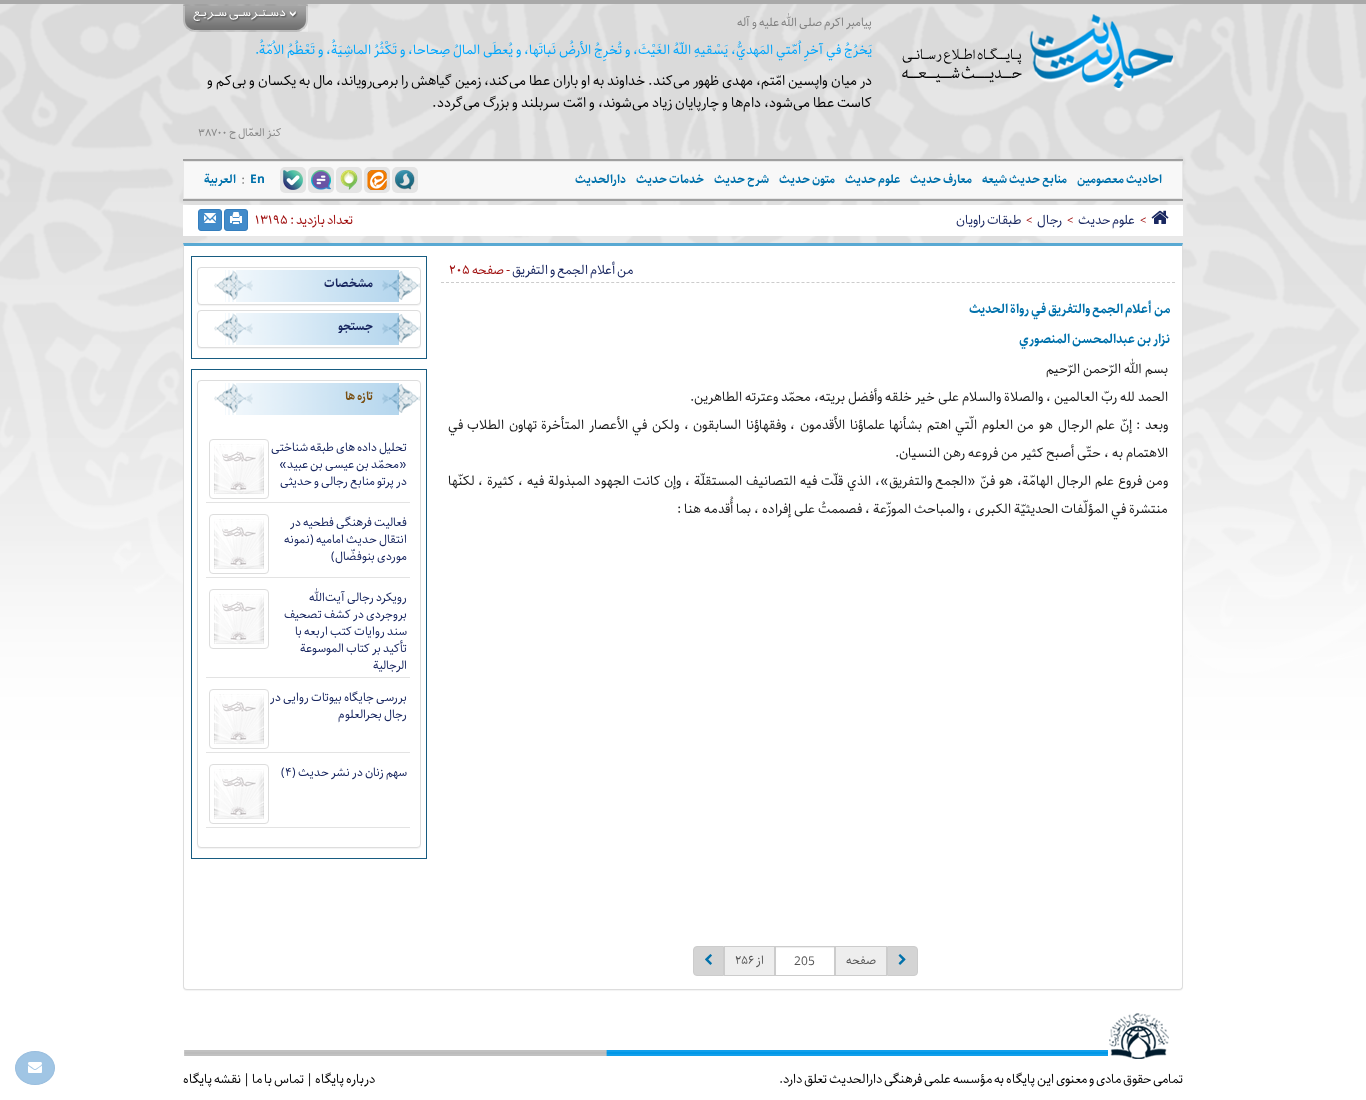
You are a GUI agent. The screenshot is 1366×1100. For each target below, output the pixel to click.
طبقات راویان (988, 220)
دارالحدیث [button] (600, 179)
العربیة (220, 179)
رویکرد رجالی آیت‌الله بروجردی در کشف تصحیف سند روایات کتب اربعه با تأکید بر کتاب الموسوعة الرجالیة (345, 632)
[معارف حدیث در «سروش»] (405, 179)
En (257, 179)
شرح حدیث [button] (741, 179)
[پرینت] (236, 220)
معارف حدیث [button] (941, 179)
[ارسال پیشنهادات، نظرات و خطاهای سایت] (35, 1068)
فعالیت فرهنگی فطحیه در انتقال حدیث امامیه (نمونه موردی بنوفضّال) (345, 539)
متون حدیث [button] (807, 179)
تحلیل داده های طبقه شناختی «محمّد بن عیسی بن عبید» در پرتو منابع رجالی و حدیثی (339, 464)
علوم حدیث (1106, 220)
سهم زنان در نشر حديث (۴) (344, 772)
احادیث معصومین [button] (1119, 179)
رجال (1049, 220)
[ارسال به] (210, 220)
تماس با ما (278, 1079)
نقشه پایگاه (212, 1079)
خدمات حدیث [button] (670, 179)
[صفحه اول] (1159, 220)
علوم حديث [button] (872, 179)
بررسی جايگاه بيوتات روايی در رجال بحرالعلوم (338, 706)
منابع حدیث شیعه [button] (1024, 179)
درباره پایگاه (345, 1079)
